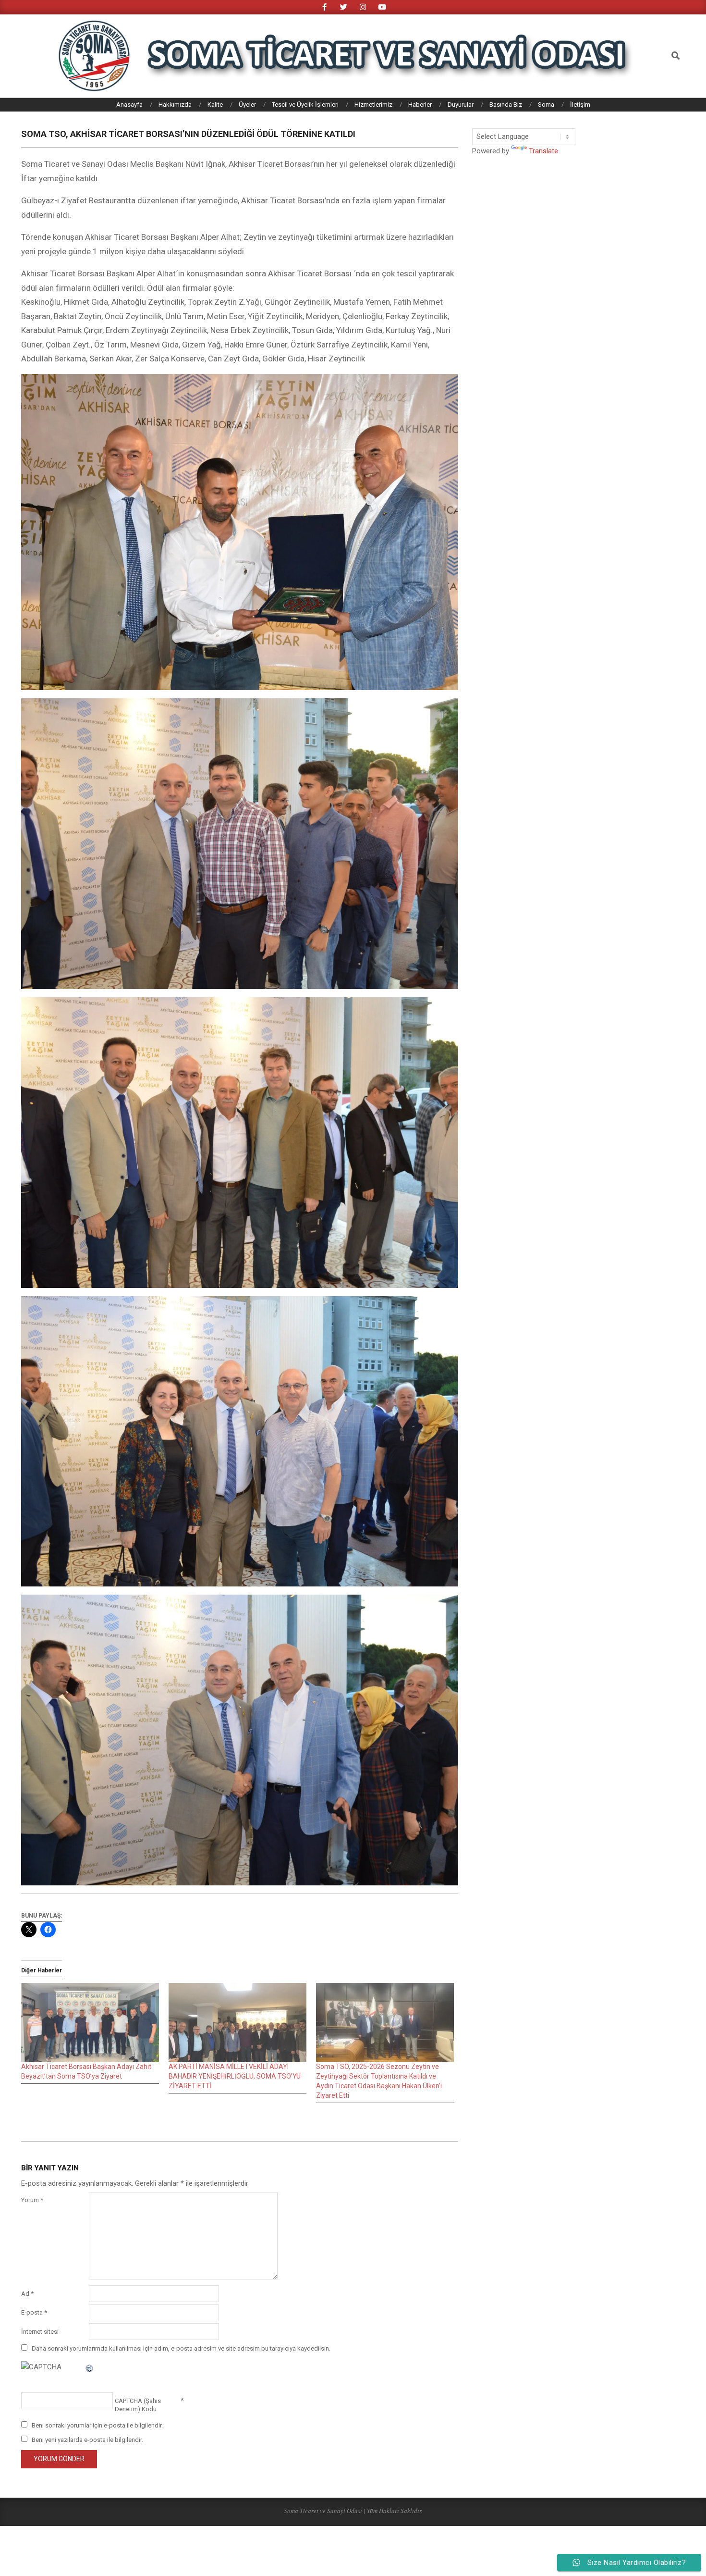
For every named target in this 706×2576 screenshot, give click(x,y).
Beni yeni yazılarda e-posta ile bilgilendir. (87, 2440)
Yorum (32, 2200)
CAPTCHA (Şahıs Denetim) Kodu (138, 2405)
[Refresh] (90, 2367)
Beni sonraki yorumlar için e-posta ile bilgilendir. (97, 2425)
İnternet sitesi (40, 2332)
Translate (543, 151)
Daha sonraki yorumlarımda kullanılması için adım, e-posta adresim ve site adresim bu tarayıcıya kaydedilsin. (181, 2348)
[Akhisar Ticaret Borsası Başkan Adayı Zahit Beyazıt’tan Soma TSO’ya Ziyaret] (90, 2022)
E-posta (34, 2312)
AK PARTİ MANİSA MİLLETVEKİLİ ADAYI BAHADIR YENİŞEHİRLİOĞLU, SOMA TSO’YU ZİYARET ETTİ (235, 2076)
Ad (27, 2294)
